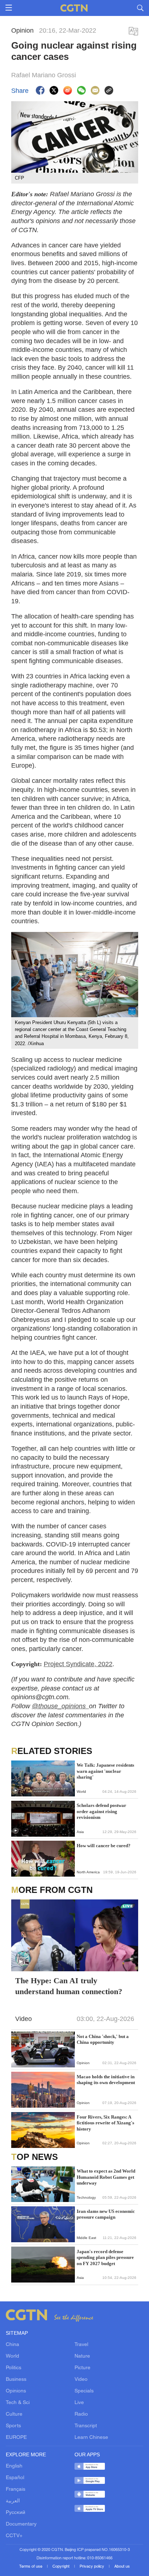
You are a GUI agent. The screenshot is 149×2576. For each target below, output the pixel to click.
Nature (82, 2356)
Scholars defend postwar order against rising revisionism (101, 1811)
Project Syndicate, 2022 (78, 1664)
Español (15, 2478)
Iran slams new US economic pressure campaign (106, 2214)
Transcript (86, 2426)
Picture (82, 2368)
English (14, 2466)
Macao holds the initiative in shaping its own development (106, 2080)
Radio (81, 2414)
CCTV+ (14, 2536)
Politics (14, 2368)
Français (16, 2489)
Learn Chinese (91, 2438)
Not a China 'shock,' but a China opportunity (103, 2039)
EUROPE (16, 2438)
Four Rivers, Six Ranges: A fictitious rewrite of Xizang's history (105, 2123)
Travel (81, 2345)
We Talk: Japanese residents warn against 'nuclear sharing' (105, 1771)
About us (122, 2567)
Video (81, 2380)
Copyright (61, 2567)
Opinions (16, 2391)
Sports (13, 2426)
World (12, 2356)
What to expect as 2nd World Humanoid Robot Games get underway (106, 2177)
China (12, 2345)
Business (16, 2380)
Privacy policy (92, 2567)
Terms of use (31, 2567)
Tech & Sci (18, 2403)
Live (79, 2403)
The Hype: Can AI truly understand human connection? (69, 1986)
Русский (16, 2513)
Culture (14, 2414)
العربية (13, 2501)
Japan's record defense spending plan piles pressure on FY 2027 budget (105, 2257)
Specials (84, 2391)
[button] (16, 1791)
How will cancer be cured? (104, 1846)
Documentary (21, 2524)
